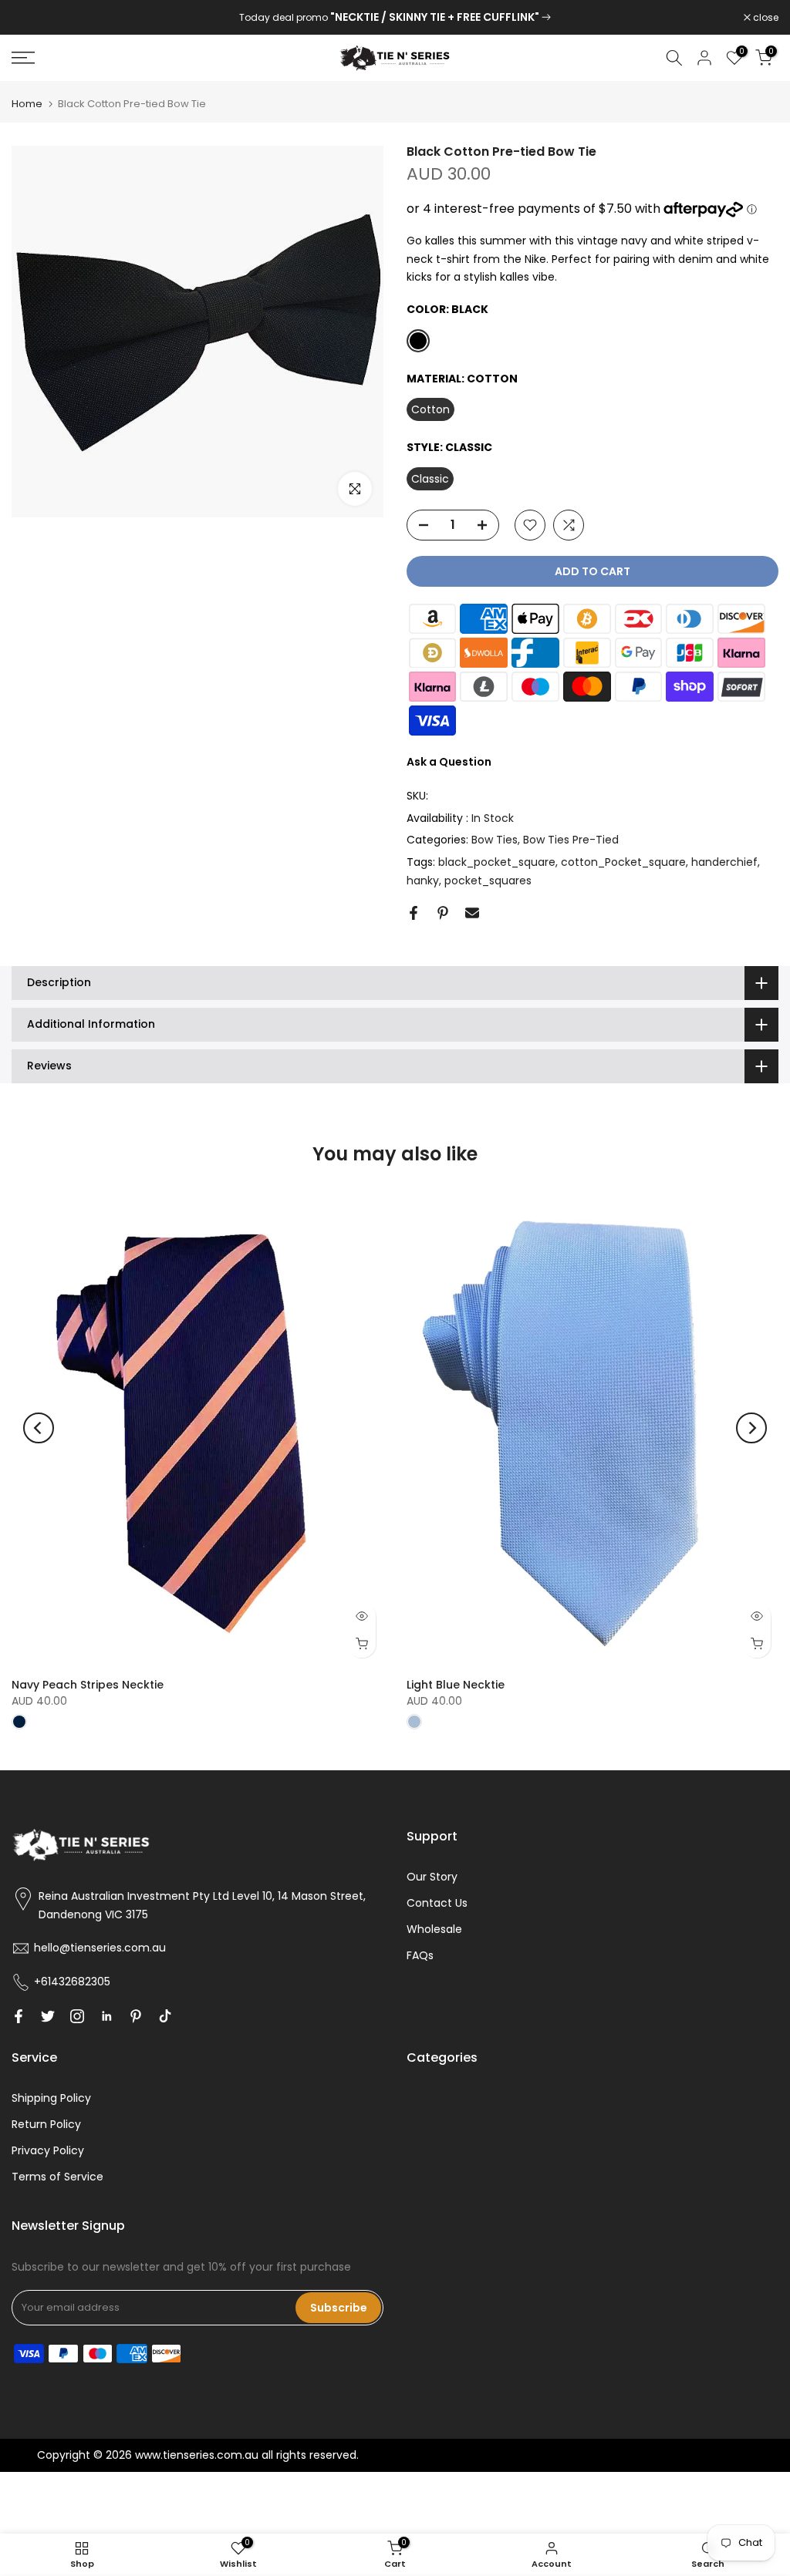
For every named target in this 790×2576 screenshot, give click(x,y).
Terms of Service (57, 2177)
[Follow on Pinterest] (136, 2016)
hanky (423, 881)
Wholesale (434, 1929)
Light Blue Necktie (456, 1685)
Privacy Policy (48, 2150)
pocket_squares (488, 881)
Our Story (432, 1877)
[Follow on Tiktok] (165, 2016)
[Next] (751, 1428)
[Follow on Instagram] (77, 2016)
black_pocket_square (497, 862)
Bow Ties (495, 840)
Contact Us (437, 1903)
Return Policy (46, 2124)
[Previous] (39, 1428)
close (32, 18)
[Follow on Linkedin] (106, 2016)
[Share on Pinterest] (443, 913)
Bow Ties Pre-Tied (571, 840)
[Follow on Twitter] (48, 2016)
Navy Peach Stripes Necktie (88, 1685)
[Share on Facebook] (414, 913)
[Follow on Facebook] (19, 2016)
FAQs (420, 1955)
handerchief (724, 862)
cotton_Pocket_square (623, 862)
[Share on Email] (472, 913)
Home (27, 104)
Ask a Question (449, 762)
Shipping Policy (51, 2098)
